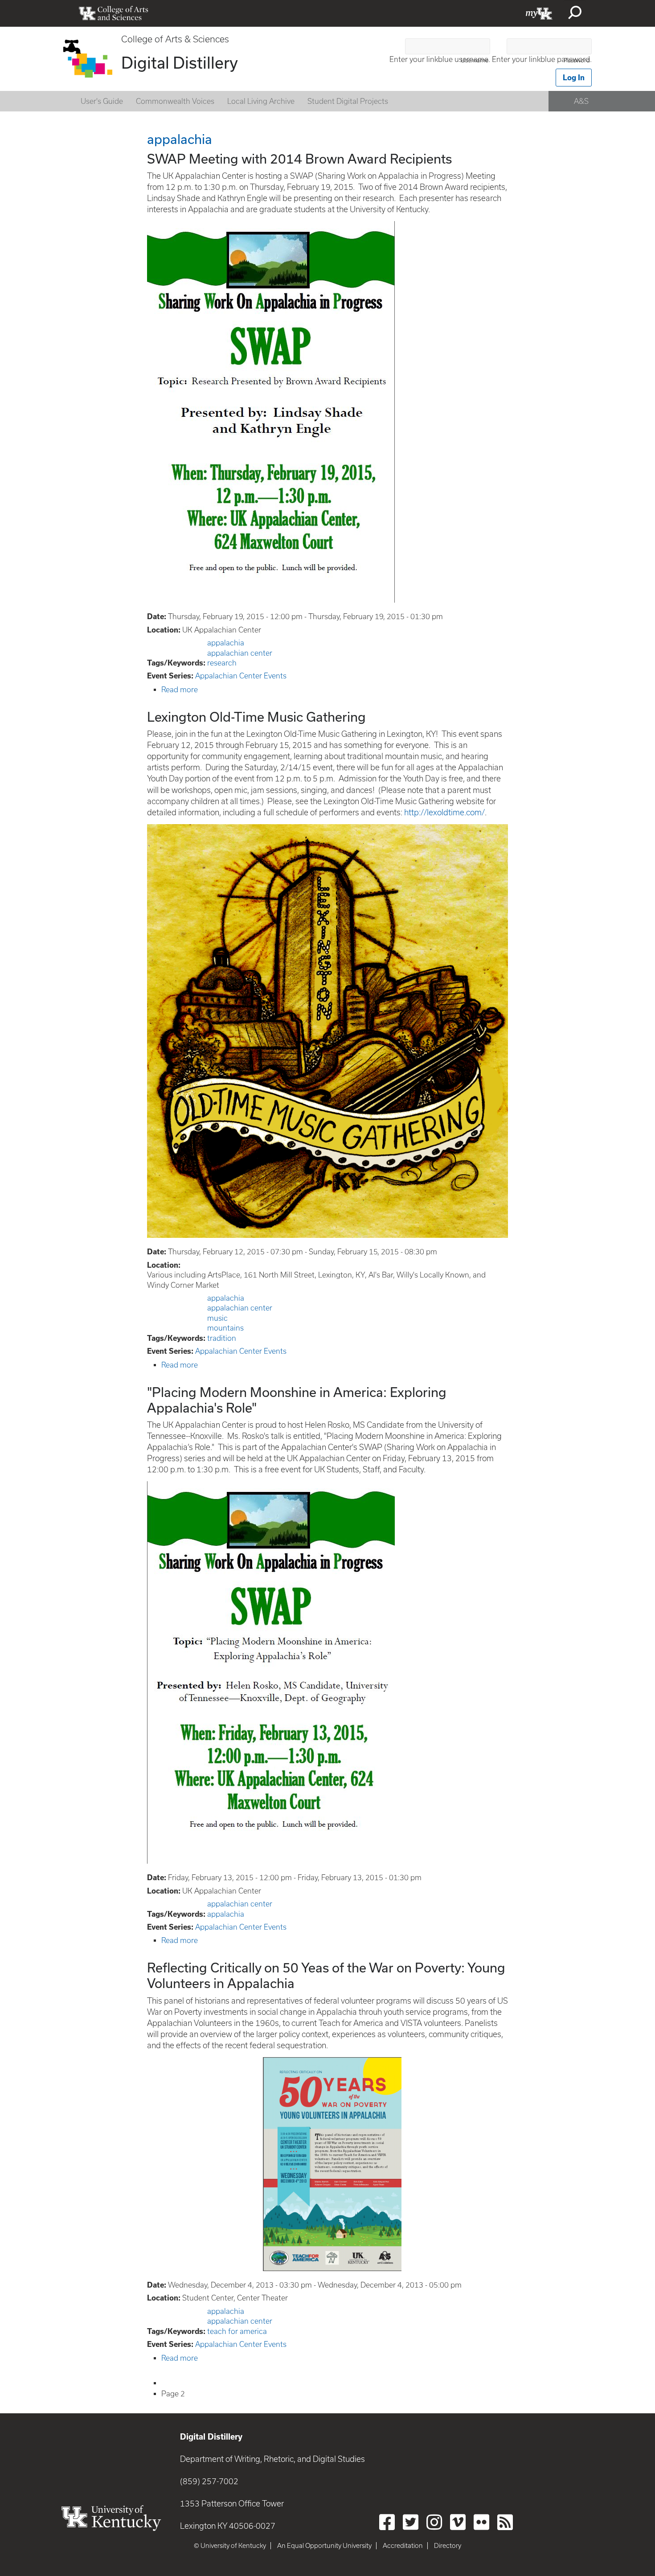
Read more (180, 690)
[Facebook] (387, 2522)
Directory (448, 2546)
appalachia (226, 643)
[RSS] (505, 2522)
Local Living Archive (261, 101)
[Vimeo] (458, 2522)
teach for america (237, 2331)
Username (475, 60)
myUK (539, 13)
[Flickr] (481, 2522)
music (217, 1318)
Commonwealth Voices (175, 101)
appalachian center (240, 653)
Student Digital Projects (348, 101)
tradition (222, 1338)
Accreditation (403, 2546)
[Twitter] (411, 2522)
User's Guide (102, 101)
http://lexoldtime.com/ (444, 812)
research (222, 663)
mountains (225, 1328)
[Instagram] (434, 2522)
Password (577, 60)
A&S (581, 101)
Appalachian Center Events (241, 676)
